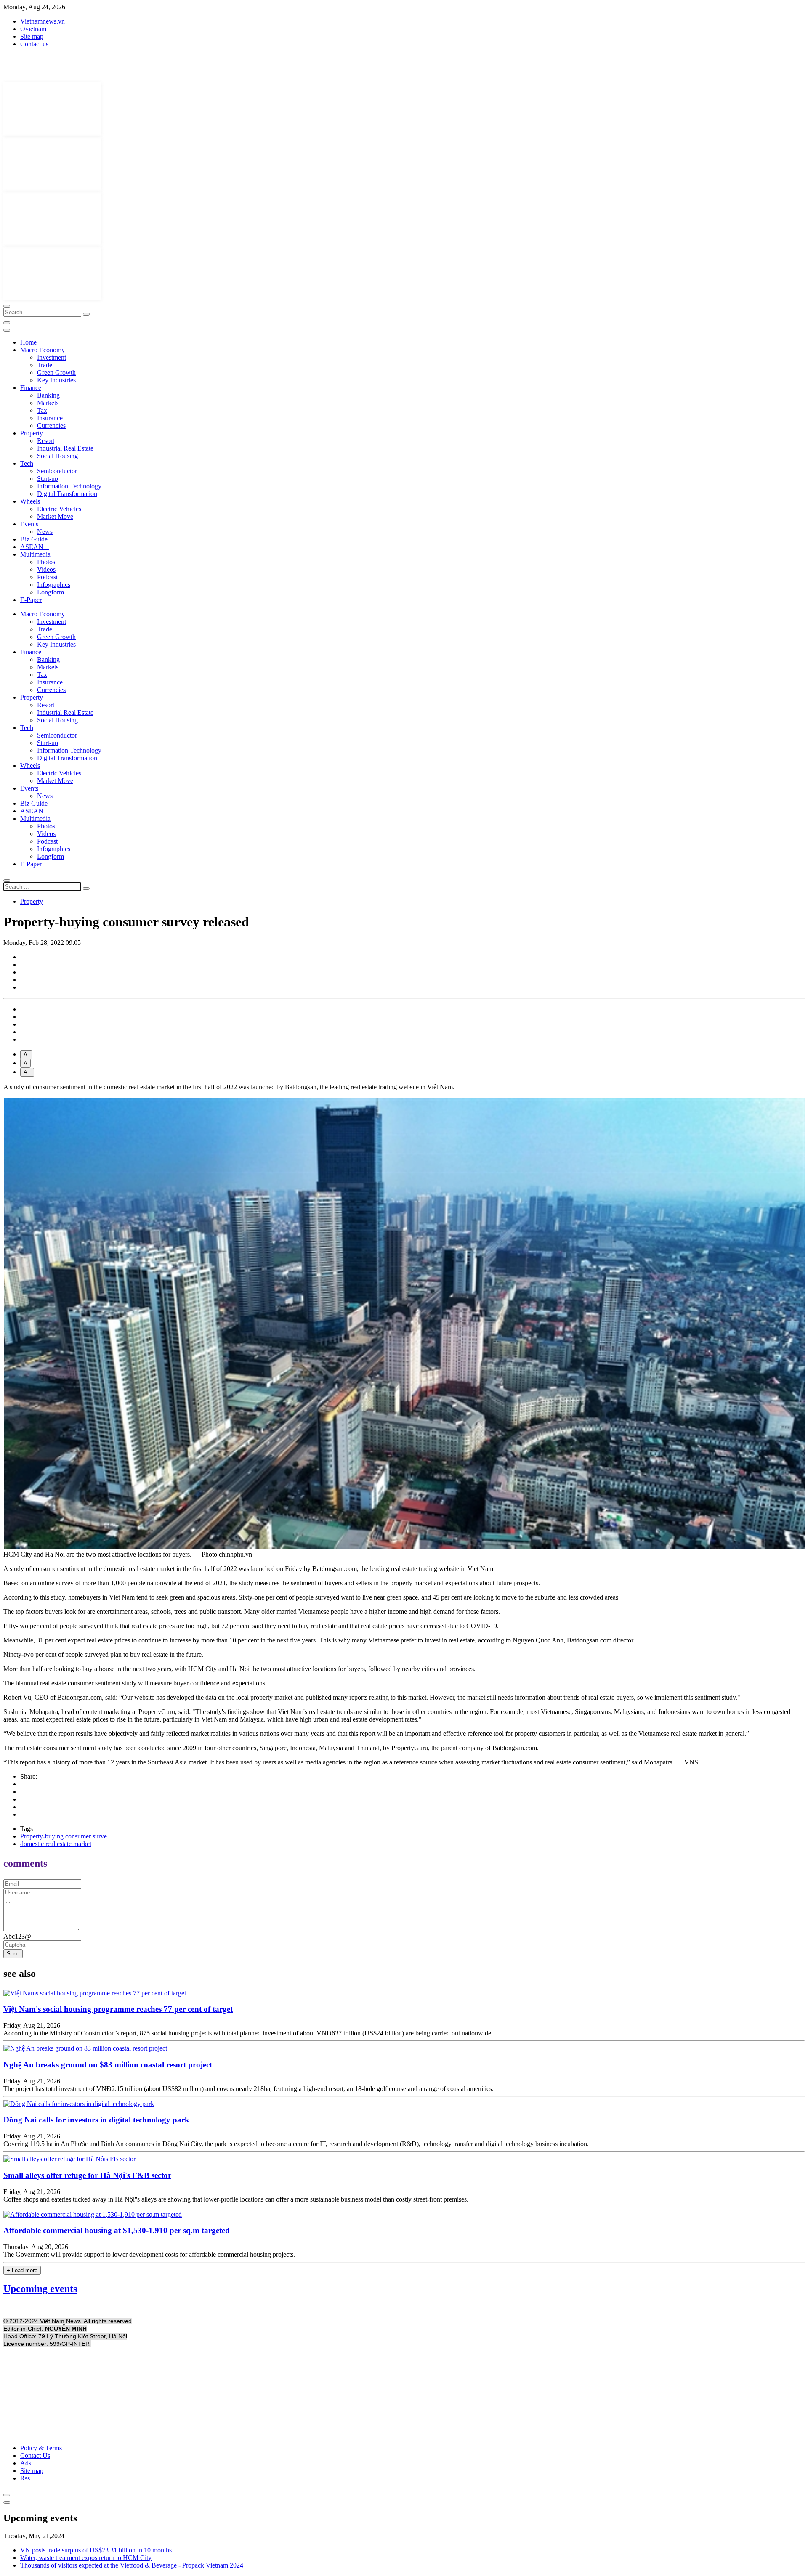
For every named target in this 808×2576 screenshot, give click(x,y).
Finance (31, 388)
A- (26, 1055)
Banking (48, 395)
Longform (50, 592)
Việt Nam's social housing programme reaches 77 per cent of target (118, 2009)
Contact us (34, 44)
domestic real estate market (56, 1844)
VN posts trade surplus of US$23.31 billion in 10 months (96, 2550)
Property (32, 433)
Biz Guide (34, 539)
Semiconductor (57, 471)
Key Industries (56, 380)
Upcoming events (40, 2289)
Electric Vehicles (59, 509)
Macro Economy (43, 350)
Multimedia (35, 554)
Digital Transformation (67, 494)
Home (28, 342)
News (45, 532)
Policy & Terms (41, 2448)
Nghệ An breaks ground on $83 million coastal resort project (108, 2065)
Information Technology (69, 486)
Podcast (47, 577)
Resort (46, 441)
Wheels (30, 501)
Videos (46, 569)
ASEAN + (35, 547)
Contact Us (35, 2455)
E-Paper (31, 600)
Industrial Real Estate (65, 448)
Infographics (54, 585)
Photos (46, 562)
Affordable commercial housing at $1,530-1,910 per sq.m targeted (117, 2230)
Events (29, 524)
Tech (27, 463)
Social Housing (57, 456)
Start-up (48, 479)
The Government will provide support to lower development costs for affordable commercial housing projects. (149, 2254)
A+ (27, 1072)
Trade (45, 365)
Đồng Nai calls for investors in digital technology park (96, 2120)
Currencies (51, 426)
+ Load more (22, 2270)
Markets (48, 403)
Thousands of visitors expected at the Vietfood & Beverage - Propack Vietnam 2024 (132, 2565)
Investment (52, 357)
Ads (26, 2463)
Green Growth (56, 373)
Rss (25, 2478)
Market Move (55, 516)
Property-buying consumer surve (64, 1836)
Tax (42, 410)
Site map (32, 36)
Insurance (50, 418)
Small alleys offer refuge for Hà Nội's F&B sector (87, 2175)
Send (13, 1954)
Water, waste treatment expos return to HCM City (86, 2558)
